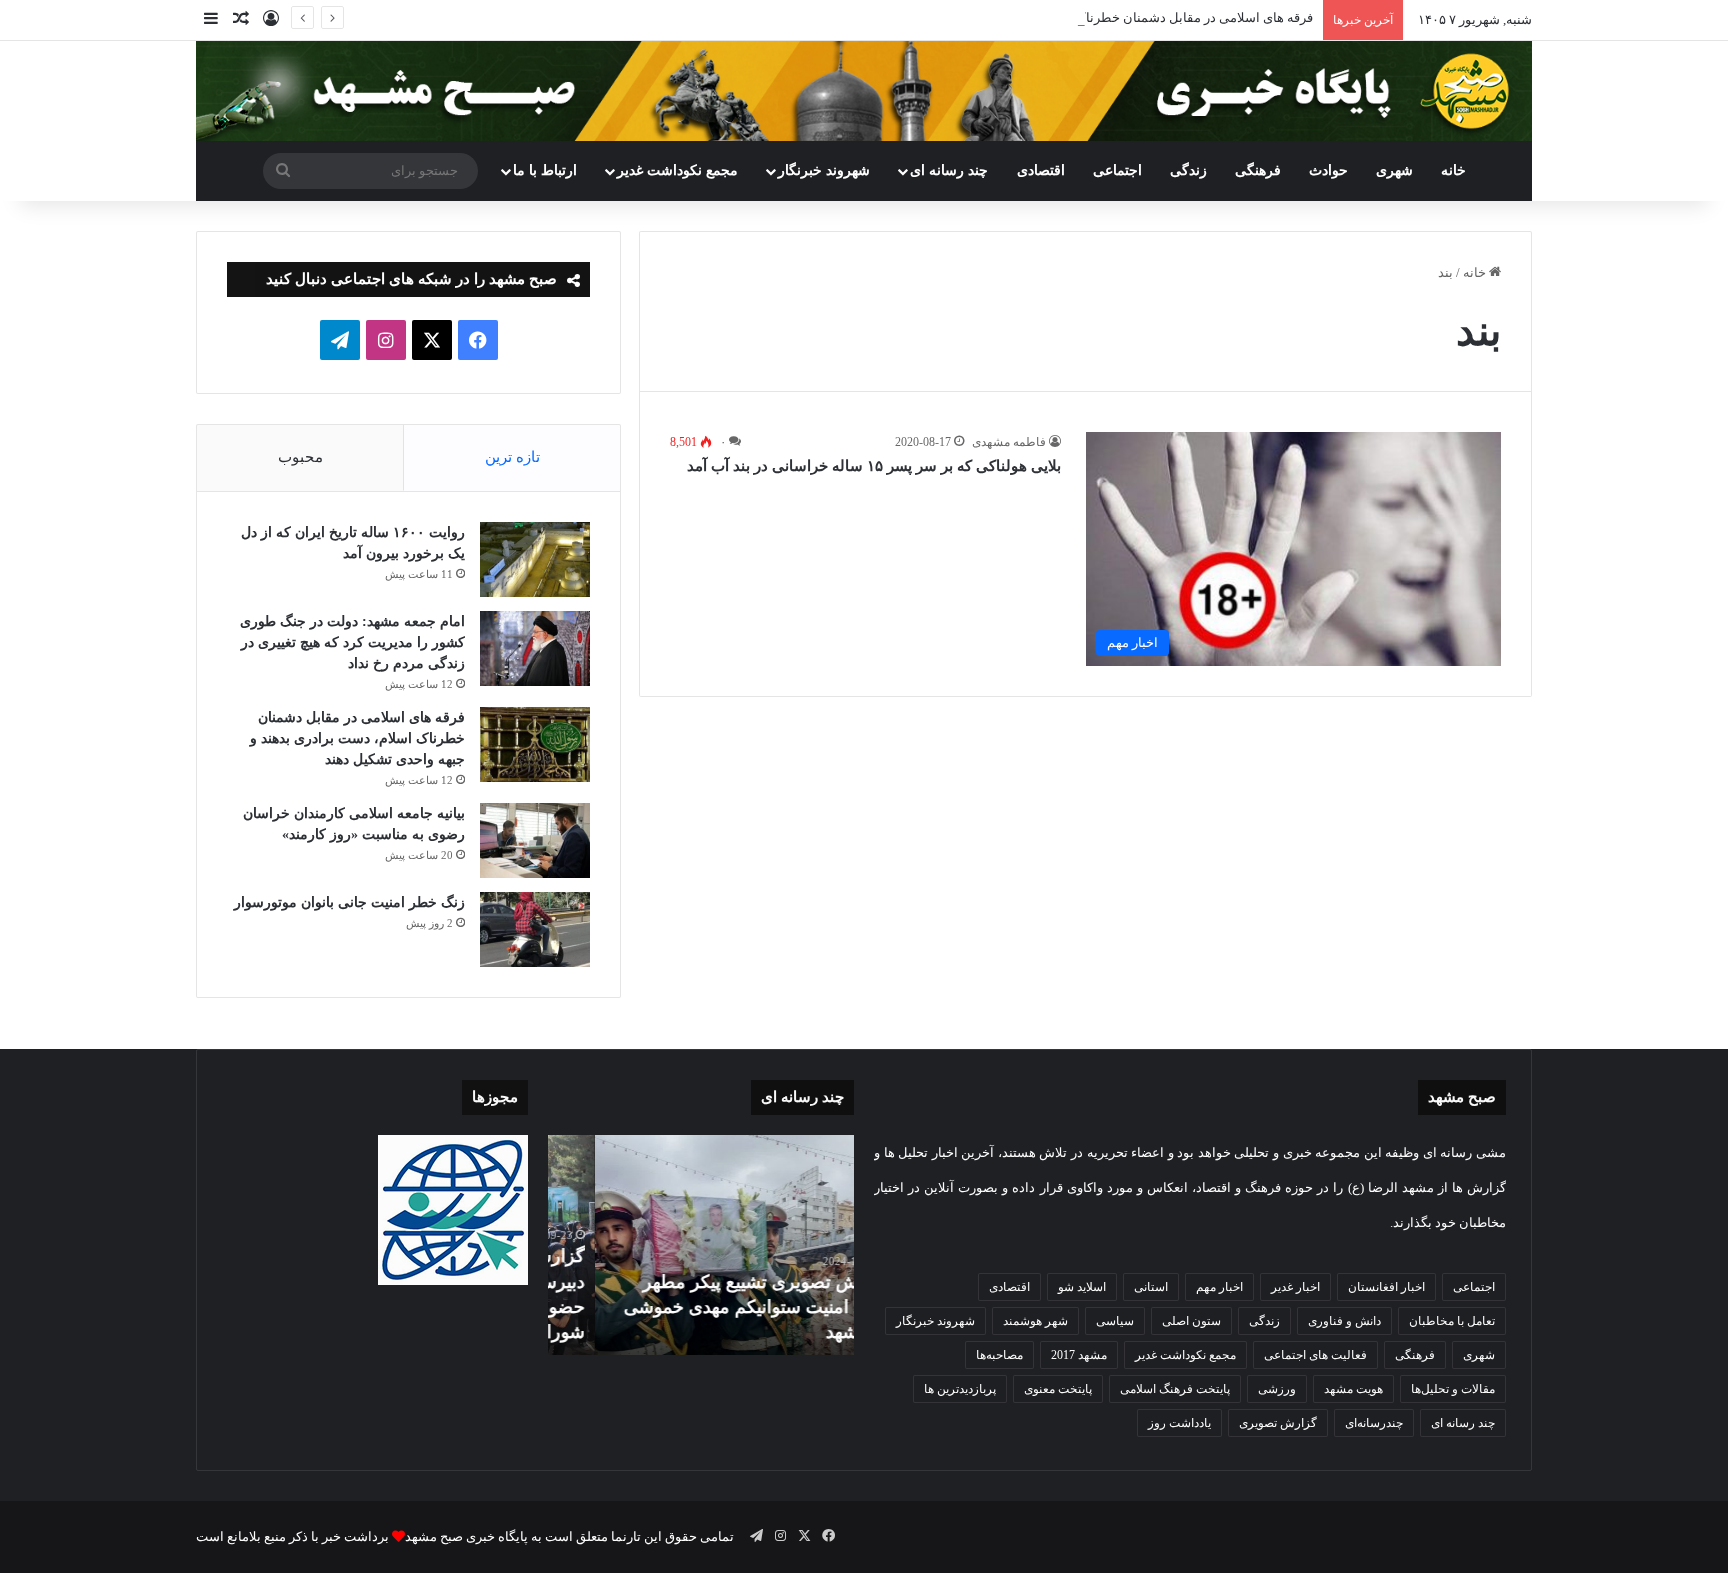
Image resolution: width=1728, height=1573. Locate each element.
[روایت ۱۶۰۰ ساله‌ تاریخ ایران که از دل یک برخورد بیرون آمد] (535, 559)
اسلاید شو (1082, 1287)
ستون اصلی (1191, 1321)
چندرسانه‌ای (1374, 1423)
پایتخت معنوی (1058, 1389)
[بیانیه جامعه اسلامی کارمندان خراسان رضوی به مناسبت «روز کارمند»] (535, 840)
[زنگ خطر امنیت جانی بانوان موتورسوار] (535, 929)
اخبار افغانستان (1386, 1287)
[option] (701, 1245)
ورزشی (1277, 1389)
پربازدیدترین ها (960, 1389)
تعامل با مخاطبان (1452, 1321)
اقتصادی (1041, 170)
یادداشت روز (1179, 1423)
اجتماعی (1117, 170)
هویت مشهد (1353, 1389)
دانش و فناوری (1344, 1321)
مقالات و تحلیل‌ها (1453, 1389)
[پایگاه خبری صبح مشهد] (864, 91)
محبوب (300, 457)
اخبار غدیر (1295, 1287)
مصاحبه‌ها (999, 1355)
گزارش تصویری (1278, 1423)
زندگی (1188, 170)
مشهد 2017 (1079, 1355)
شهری (1394, 170)
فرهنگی (1258, 170)
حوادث (1328, 170)
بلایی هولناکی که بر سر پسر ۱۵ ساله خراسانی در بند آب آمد (874, 466)
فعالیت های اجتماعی (1315, 1355)
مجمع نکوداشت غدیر (677, 170)
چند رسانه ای (949, 170)
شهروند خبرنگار (935, 1321)
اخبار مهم (1219, 1287)
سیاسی (1115, 1321)
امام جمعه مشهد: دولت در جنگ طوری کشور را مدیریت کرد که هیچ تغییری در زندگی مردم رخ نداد (352, 642)
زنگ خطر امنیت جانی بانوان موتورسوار (349, 902)
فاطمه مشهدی (1009, 442)
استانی (1151, 1287)
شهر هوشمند (1035, 1321)
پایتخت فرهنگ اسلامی (1175, 1389)
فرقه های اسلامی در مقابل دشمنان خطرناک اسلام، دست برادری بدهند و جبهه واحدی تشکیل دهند (1051, 17)
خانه (1453, 170)
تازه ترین (512, 457)
